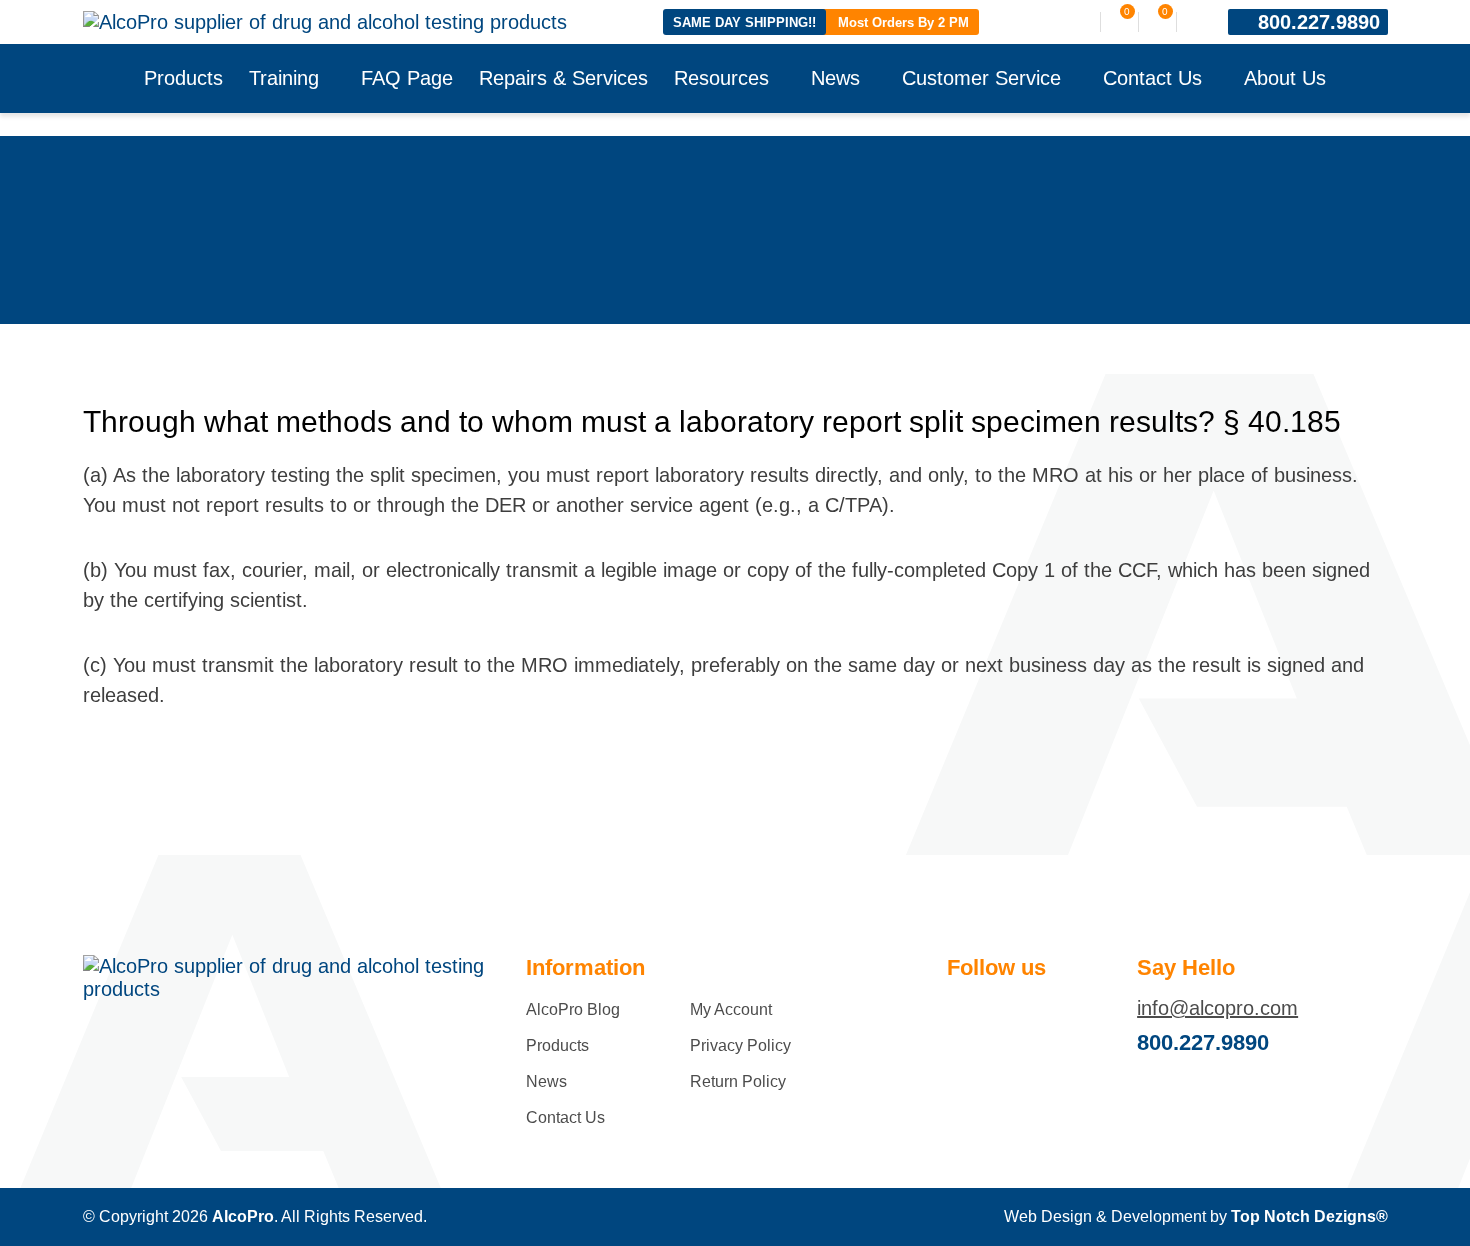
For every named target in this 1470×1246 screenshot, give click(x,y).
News (835, 78)
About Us (1285, 78)
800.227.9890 (1319, 22)
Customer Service (981, 78)
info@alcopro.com (1217, 1008)
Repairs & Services (563, 78)
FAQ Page (407, 78)
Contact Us (1152, 78)
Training (284, 78)
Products (183, 78)
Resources (721, 78)
